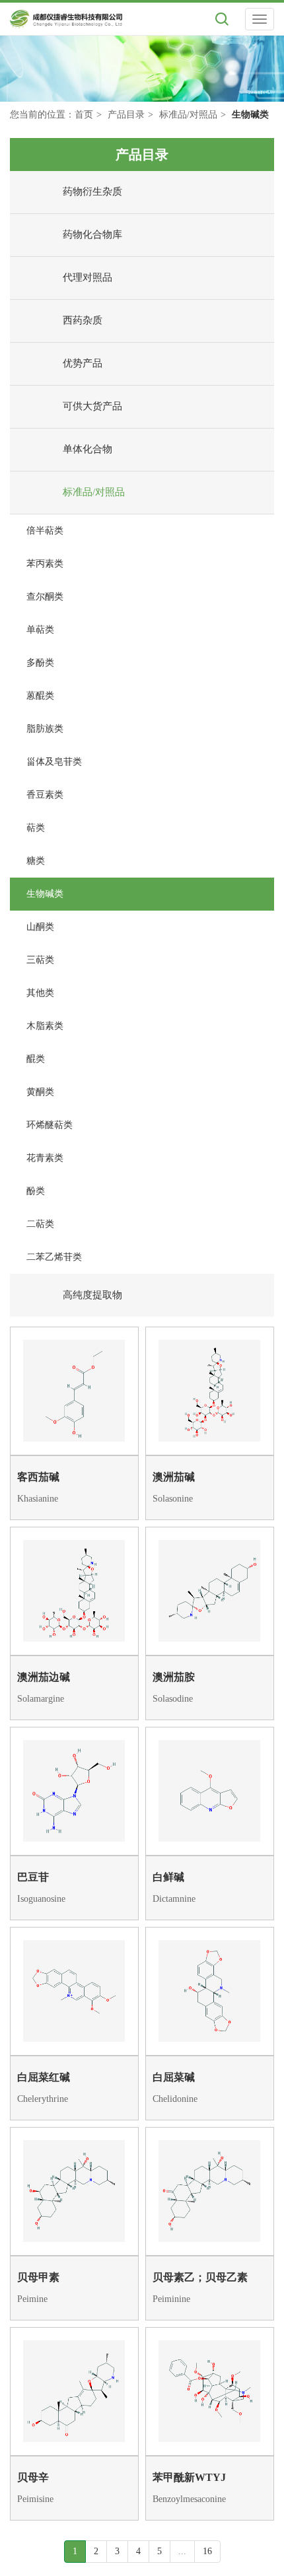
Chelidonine (175, 2099)
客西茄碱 (38, 1477)
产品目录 (126, 115)
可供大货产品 (92, 406)
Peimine (32, 2299)
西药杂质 (83, 320)
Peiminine (171, 2299)
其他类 (40, 993)
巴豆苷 (33, 1877)
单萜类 (40, 630)
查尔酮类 (45, 597)
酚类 (36, 1191)
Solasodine (173, 1699)
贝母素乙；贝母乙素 (200, 2277)
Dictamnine (174, 1899)
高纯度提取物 (92, 1295)
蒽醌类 (40, 696)
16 (207, 2551)
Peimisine (35, 2499)
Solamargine (41, 1699)
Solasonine (173, 1499)
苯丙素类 (45, 564)
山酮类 (40, 927)
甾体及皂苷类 (54, 762)
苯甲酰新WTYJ (189, 2477)
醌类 (36, 1059)
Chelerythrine (43, 2099)
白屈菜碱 (174, 2077)
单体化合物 (88, 449)
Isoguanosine (41, 1899)
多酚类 (40, 663)
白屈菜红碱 (44, 2077)
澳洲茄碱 (174, 1477)
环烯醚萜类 (50, 1125)
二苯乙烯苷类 (54, 1257)
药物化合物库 (92, 234)
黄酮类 (40, 1092)
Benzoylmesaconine (189, 2499)
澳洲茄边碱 (44, 1677)
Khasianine (38, 1499)
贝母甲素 (38, 2277)
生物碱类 (45, 894)
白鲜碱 (168, 1877)
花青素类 (45, 1158)
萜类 (36, 828)
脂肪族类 (45, 729)
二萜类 (40, 1224)
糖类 (36, 861)
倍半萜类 (45, 531)
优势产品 (83, 363)
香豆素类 (45, 795)
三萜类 (40, 960)
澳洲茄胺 (174, 1677)
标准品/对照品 (188, 115)
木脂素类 (45, 1026)
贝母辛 (33, 2477)
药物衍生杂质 (92, 191)
